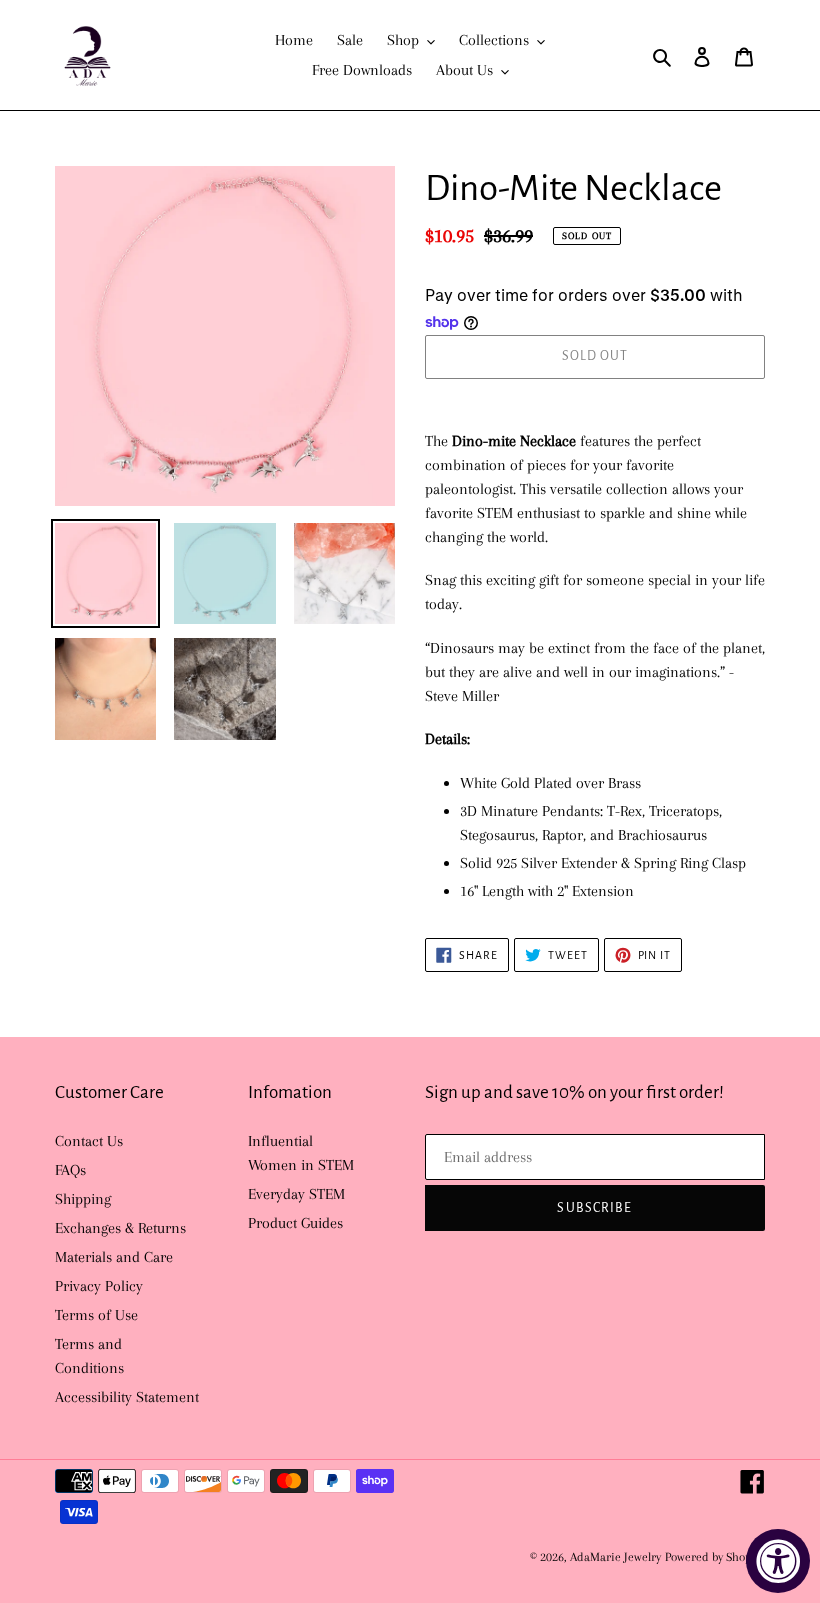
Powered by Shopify (715, 1557)
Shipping (83, 1199)
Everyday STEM (296, 1194)
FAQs (70, 1170)
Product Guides (295, 1223)
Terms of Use (96, 1315)
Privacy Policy (99, 1286)
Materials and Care (114, 1257)
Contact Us (89, 1141)
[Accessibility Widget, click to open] (778, 1561)
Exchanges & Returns (120, 1228)
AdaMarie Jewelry (615, 1557)
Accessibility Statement (127, 1397)
